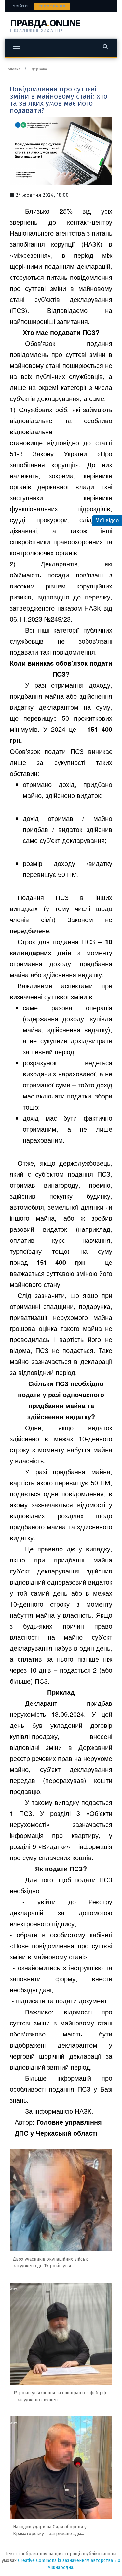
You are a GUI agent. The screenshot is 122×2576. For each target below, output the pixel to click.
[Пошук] (105, 46)
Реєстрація (52, 6)
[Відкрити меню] (17, 46)
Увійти (20, 6)
